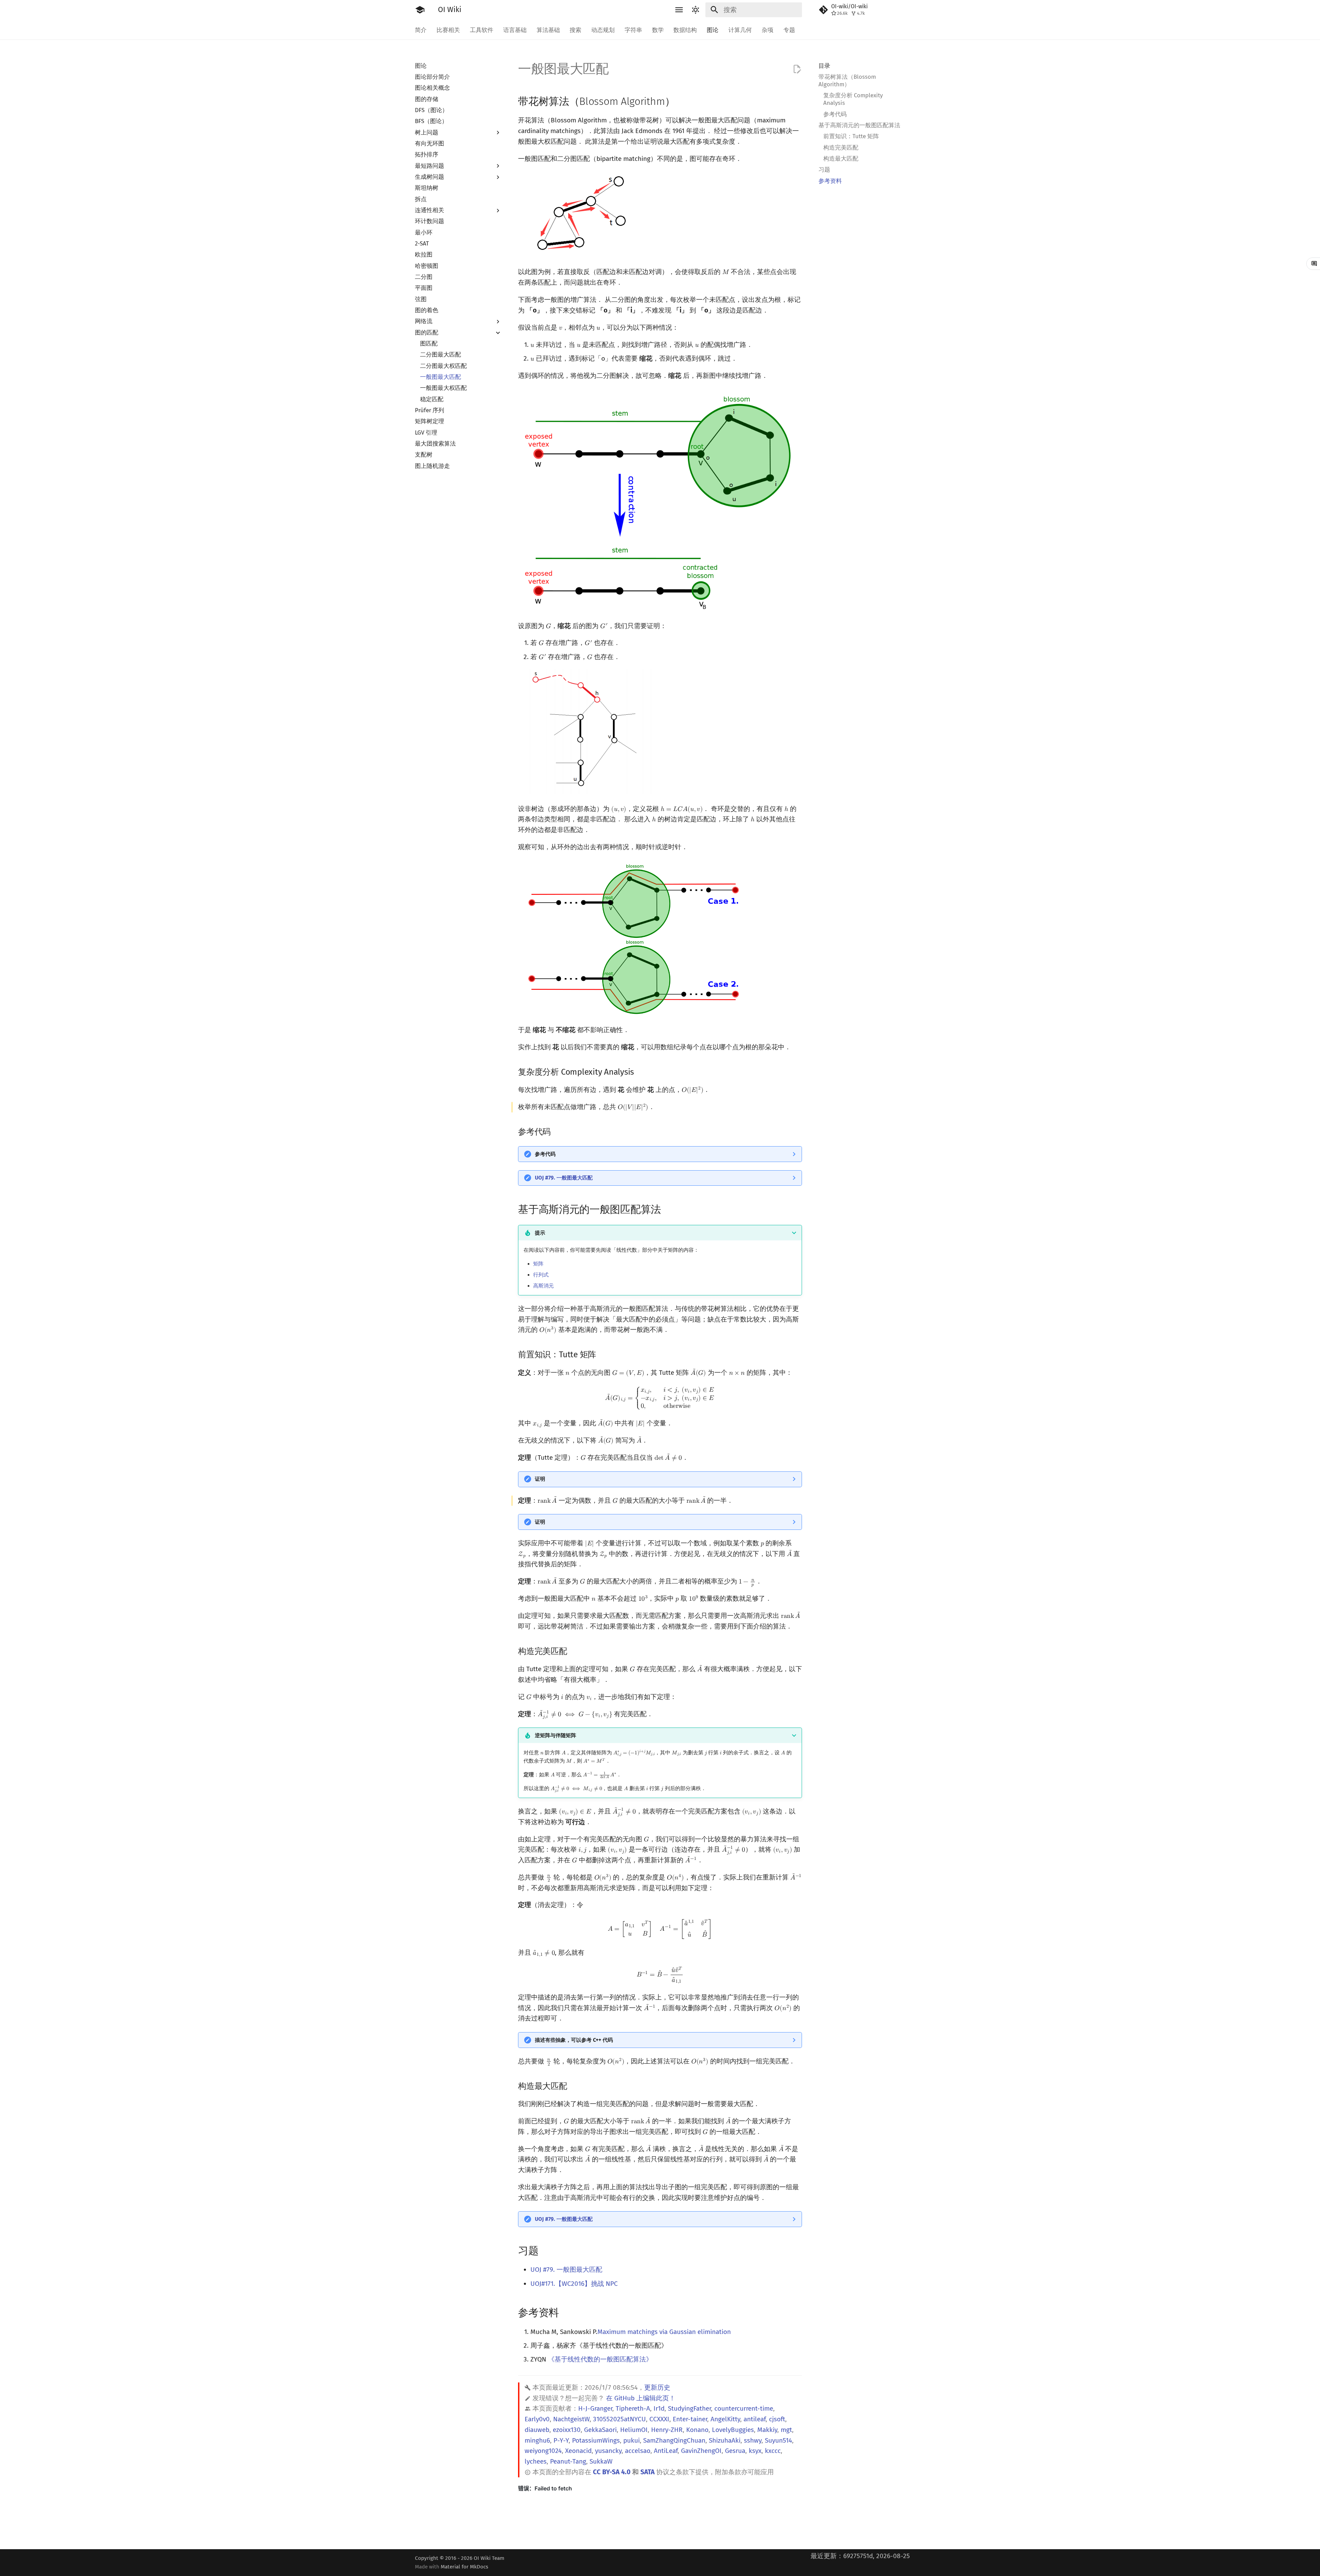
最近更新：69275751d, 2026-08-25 (860, 2556)
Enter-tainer (690, 2419)
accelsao (638, 2451)
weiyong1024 (543, 2451)
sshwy (753, 2440)
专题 (789, 30)
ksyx (755, 2451)
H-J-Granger (595, 2408)
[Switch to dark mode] (695, 10)
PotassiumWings (596, 2440)
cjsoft (777, 2419)
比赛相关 (448, 30)
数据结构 (685, 30)
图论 (713, 30)
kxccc (773, 2451)
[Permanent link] (683, 101)
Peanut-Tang (568, 2461)
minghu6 (537, 2440)
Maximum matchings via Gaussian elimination (664, 2332)
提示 (540, 1233)
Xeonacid (578, 2451)
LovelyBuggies (733, 2430)
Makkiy (767, 2430)
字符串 (633, 30)
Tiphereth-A (633, 2408)
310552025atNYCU (619, 2419)
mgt (786, 2430)
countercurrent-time (744, 2408)
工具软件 (482, 30)
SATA (647, 2472)
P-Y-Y (561, 2440)
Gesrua (735, 2451)
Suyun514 (778, 2440)
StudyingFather (689, 2408)
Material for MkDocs (464, 2567)
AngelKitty (725, 2419)
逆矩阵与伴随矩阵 (555, 1735)
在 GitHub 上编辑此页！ (641, 2398)
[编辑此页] (797, 69)
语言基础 (515, 30)
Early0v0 (537, 2419)
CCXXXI (659, 2419)
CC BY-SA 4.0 (612, 2472)
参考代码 (545, 1154)
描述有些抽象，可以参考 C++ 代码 (574, 2040)
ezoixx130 (567, 2430)
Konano (697, 2430)
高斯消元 (543, 1286)
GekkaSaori (600, 2430)
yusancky (608, 2451)
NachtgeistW (571, 2419)
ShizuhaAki (725, 2440)
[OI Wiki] (420, 10)
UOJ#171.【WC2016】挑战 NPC (574, 2284)
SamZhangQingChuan (674, 2440)
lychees (536, 2461)
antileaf (755, 2419)
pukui (631, 2440)
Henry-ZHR (667, 2430)
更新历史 (657, 2387)
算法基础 (548, 30)
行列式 (541, 1275)
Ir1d (659, 2408)
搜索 (575, 30)
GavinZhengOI (701, 2451)
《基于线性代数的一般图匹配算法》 (600, 2359)
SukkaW (601, 2461)
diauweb (537, 2430)
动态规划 (603, 30)
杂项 (768, 30)
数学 (658, 30)
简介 (421, 30)
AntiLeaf (666, 2451)
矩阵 (538, 1264)
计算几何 (740, 30)
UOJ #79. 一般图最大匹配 (564, 1178)
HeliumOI (634, 2430)
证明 (540, 1479)
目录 (824, 66)
